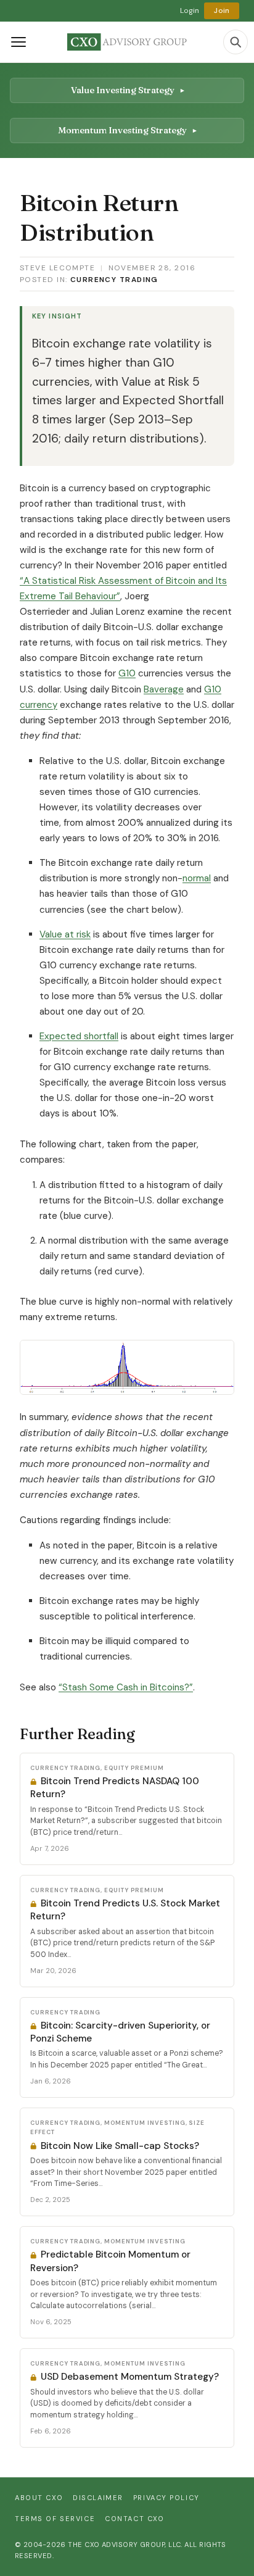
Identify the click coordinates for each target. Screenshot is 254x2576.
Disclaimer (98, 2498)
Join (222, 10)
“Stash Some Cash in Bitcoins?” (126, 1687)
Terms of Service (55, 2519)
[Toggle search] (236, 42)
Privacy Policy (166, 2498)
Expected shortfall (79, 1036)
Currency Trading (114, 280)
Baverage (164, 689)
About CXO (39, 2498)
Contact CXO (134, 2519)
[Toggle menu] (18, 42)
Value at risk (65, 934)
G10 (127, 673)
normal (197, 878)
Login (190, 10)
